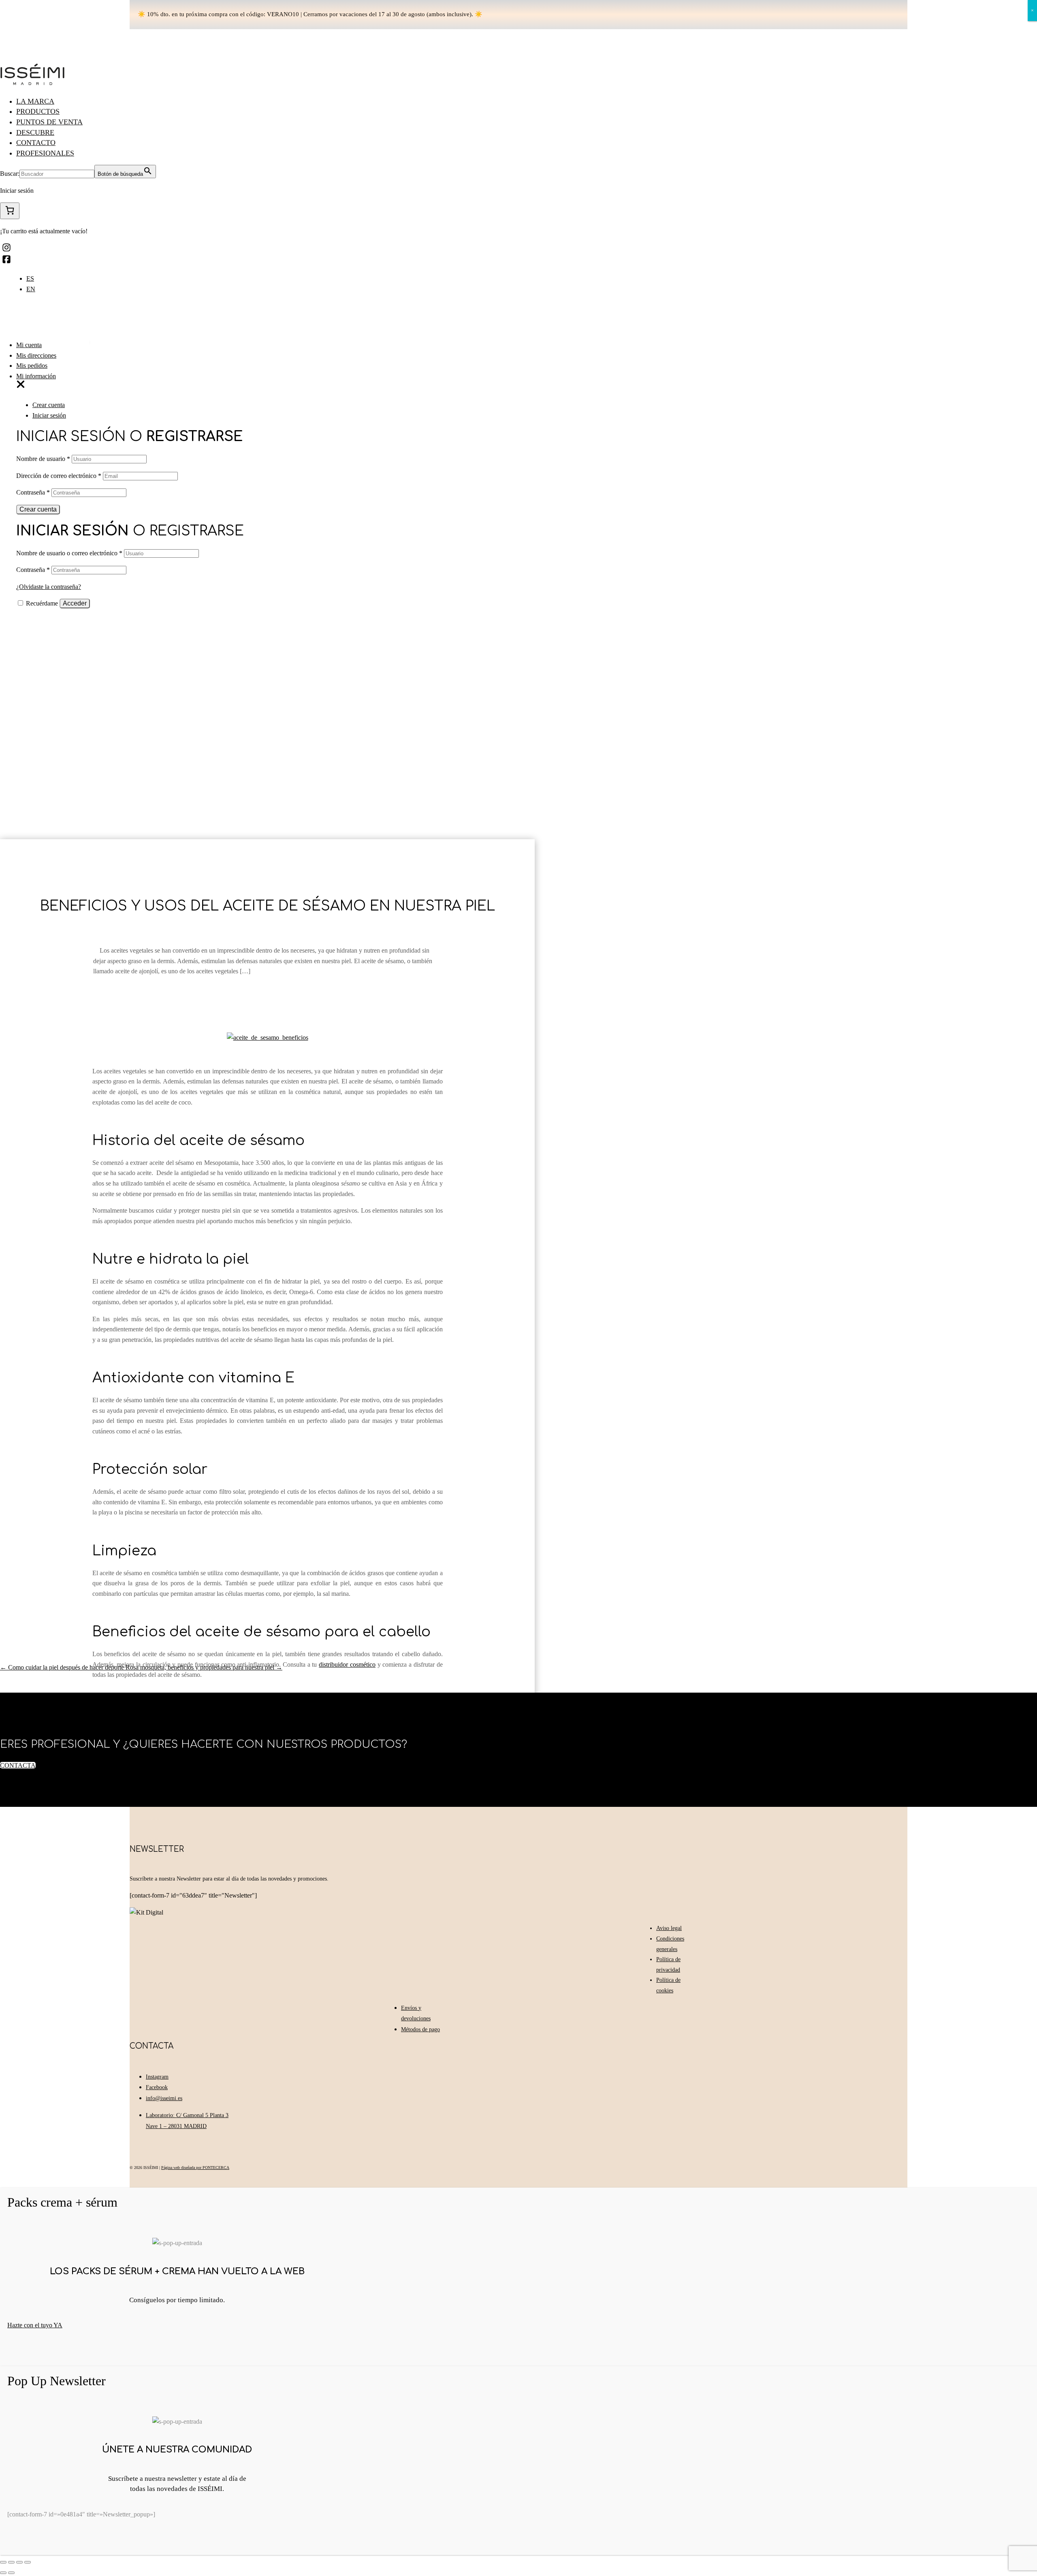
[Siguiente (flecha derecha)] (11, 2573)
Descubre (35, 132)
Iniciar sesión (49, 415)
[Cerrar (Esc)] (3, 2562)
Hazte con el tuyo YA (35, 2325)
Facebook (157, 2087)
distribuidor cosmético (347, 1664)
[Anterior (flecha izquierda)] (3, 2573)
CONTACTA (18, 1765)
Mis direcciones (36, 355)
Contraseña (33, 492)
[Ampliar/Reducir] (28, 2562)
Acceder (75, 603)
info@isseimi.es (164, 2098)
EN (31, 289)
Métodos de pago (420, 2029)
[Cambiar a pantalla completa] (19, 2562)
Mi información (36, 376)
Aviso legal (669, 1928)
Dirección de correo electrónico (59, 476)
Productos (38, 111)
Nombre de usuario (43, 459)
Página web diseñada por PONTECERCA (195, 2168)
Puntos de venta (49, 122)
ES (30, 278)
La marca (35, 101)
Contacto (36, 143)
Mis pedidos (32, 366)
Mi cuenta (29, 345)
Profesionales (45, 153)
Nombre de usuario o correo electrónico (69, 553)
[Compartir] (11, 2562)
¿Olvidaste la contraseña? (49, 587)
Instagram (157, 2077)
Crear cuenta (49, 405)
